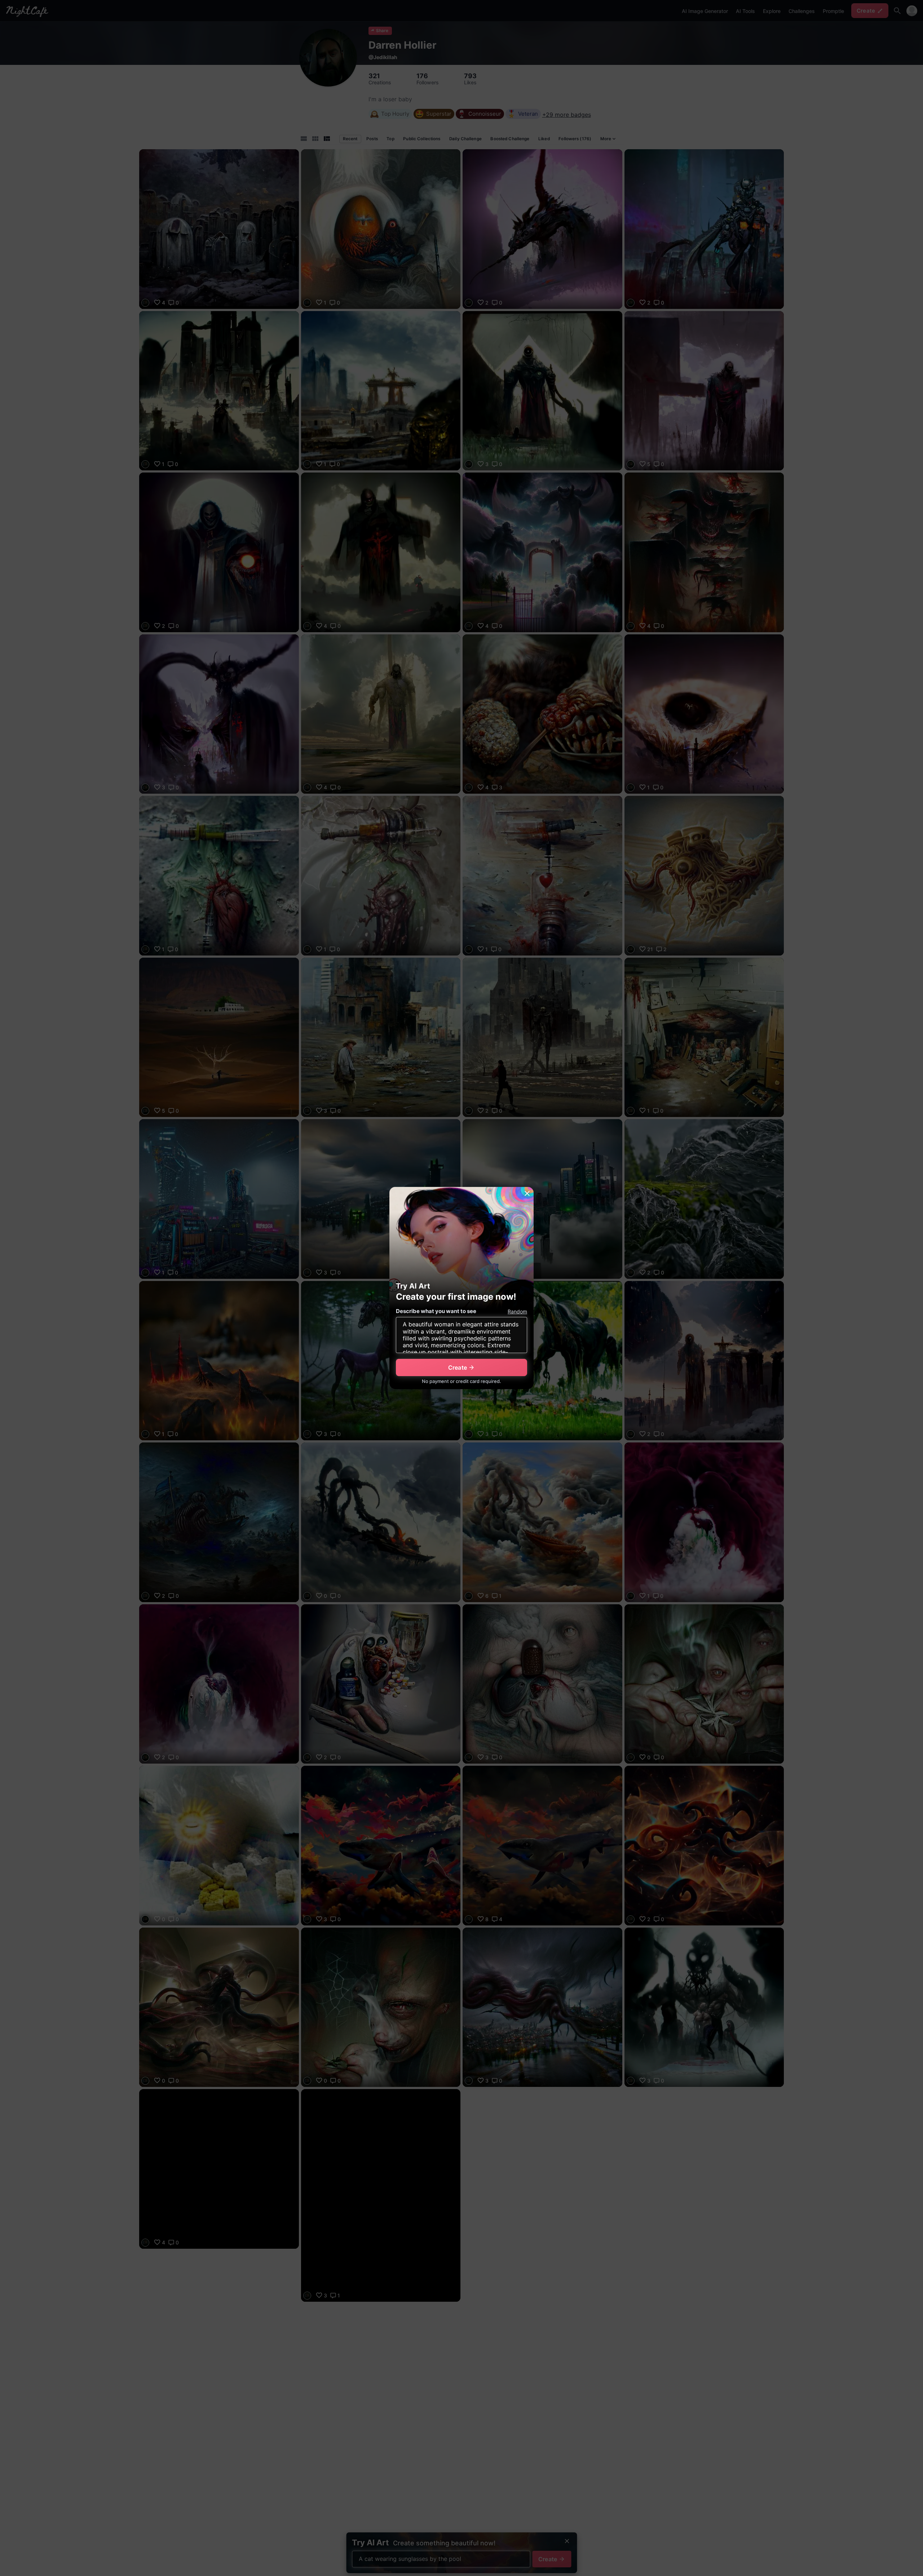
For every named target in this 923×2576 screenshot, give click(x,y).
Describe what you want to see (436, 1311)
